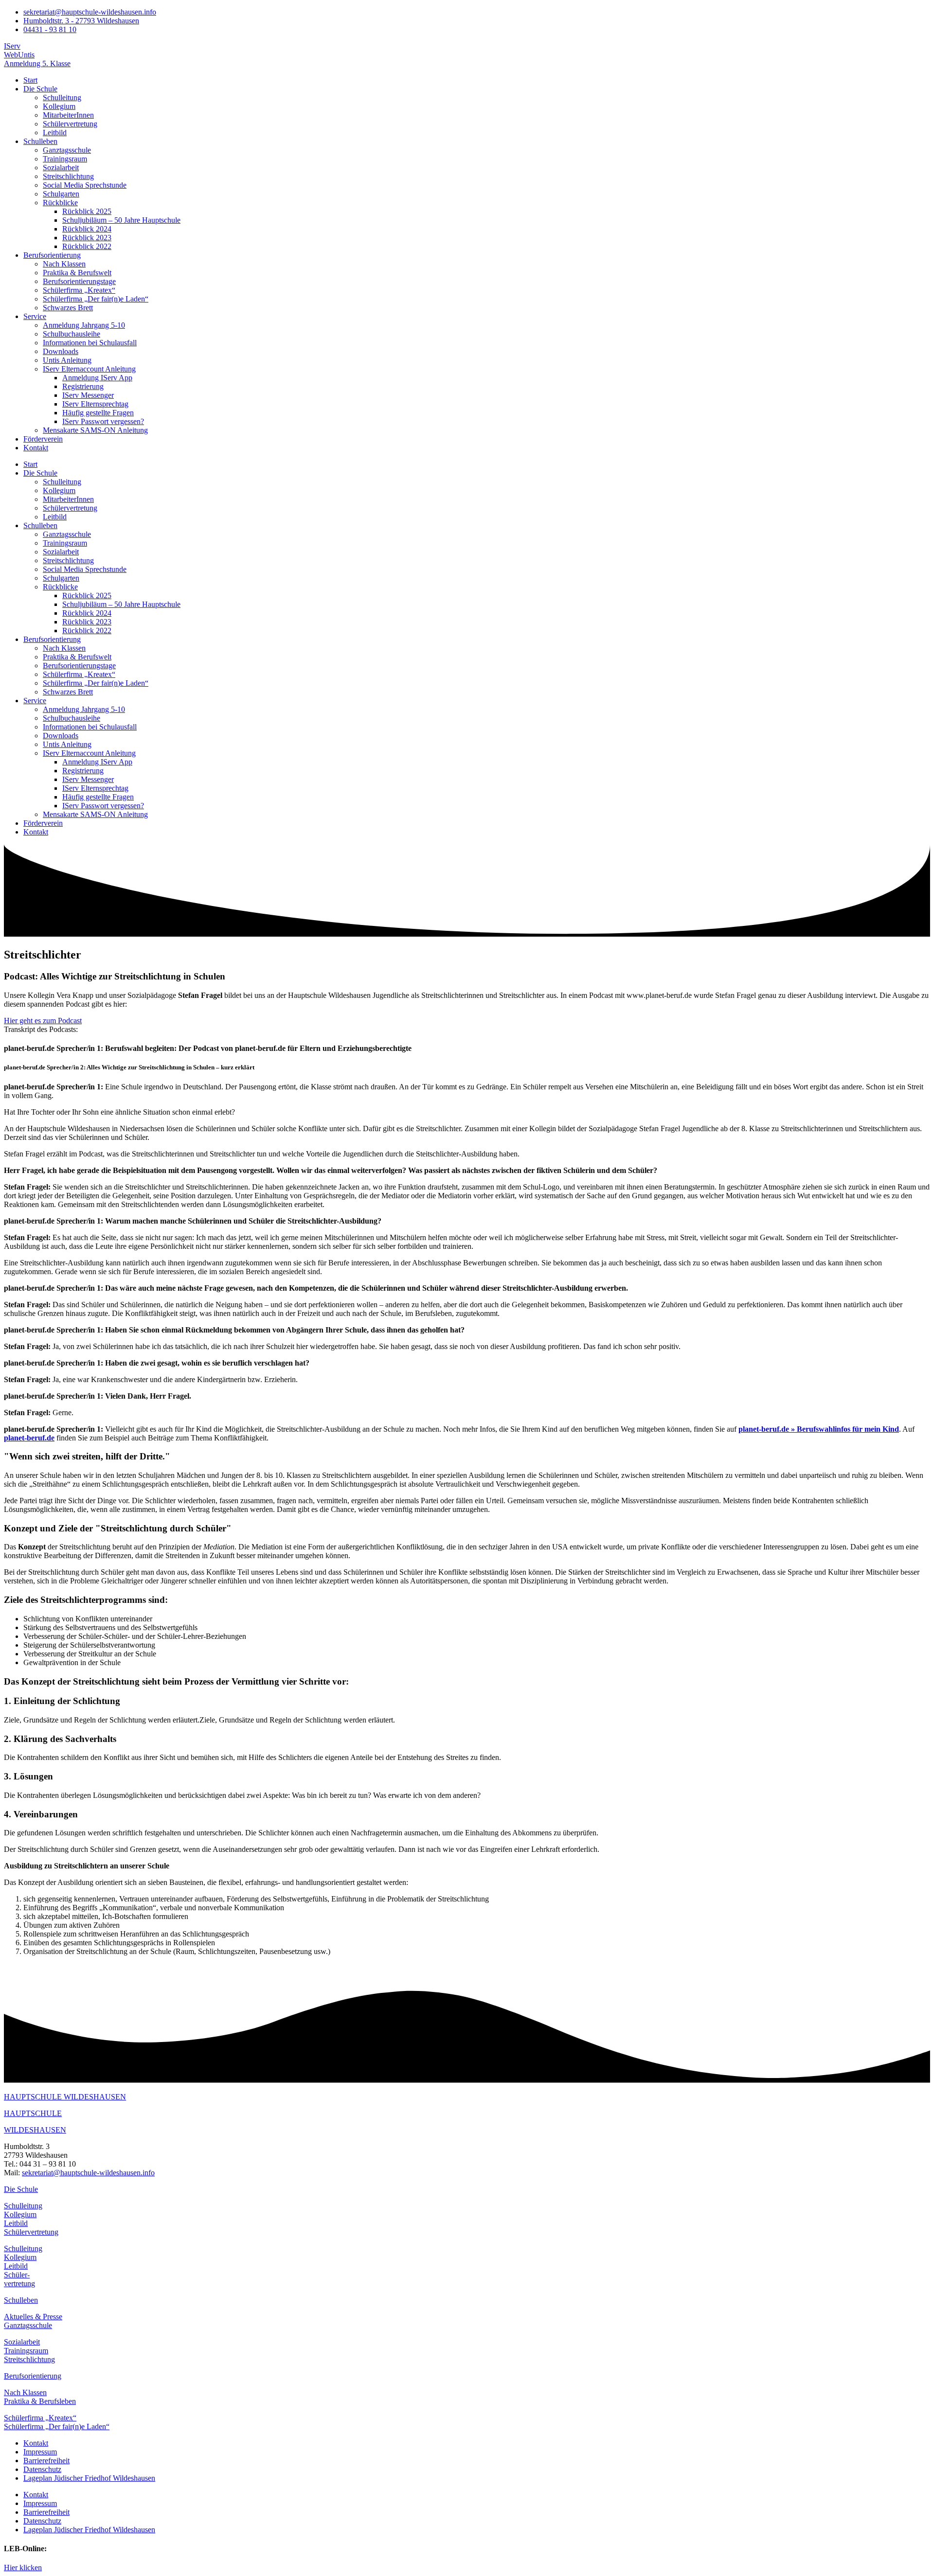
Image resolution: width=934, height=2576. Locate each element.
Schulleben (40, 141)
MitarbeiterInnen (68, 115)
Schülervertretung (70, 124)
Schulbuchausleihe (72, 334)
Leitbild (55, 133)
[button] (467, 1030)
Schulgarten (61, 194)
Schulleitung (62, 98)
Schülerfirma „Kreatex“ (79, 290)
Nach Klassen (64, 264)
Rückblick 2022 (87, 246)
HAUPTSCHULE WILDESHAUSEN (65, 2097)
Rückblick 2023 (87, 238)
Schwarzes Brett (68, 308)
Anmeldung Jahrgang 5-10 (84, 325)
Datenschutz (42, 2469)
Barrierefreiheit (46, 2461)
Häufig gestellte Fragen (98, 413)
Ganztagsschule (67, 150)
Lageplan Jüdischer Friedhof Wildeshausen (89, 2478)
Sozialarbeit (61, 168)
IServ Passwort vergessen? (103, 421)
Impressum (40, 2452)
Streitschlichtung (68, 176)
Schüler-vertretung (19, 2279)
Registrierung (83, 386)
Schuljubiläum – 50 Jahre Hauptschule (121, 220)
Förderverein (43, 439)
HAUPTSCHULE (33, 2113)
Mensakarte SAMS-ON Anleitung (95, 430)
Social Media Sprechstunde (85, 185)
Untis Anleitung (67, 360)
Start (30, 80)
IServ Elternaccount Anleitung (89, 369)
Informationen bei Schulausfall (90, 343)
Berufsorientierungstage (79, 281)
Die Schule (40, 89)
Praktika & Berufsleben (40, 2401)
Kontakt (36, 448)
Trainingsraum (65, 159)
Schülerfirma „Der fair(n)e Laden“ (96, 299)
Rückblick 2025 (87, 211)
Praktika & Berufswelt (77, 273)
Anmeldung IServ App (97, 378)
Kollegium (59, 106)
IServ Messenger (88, 395)
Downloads (61, 351)
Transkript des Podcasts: (41, 1029)
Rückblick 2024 (87, 229)
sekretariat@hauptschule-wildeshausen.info (88, 2173)
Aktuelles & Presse (33, 2317)
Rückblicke (60, 203)
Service (35, 316)
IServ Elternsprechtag (95, 404)
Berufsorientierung (52, 255)
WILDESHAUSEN (35, 2130)
